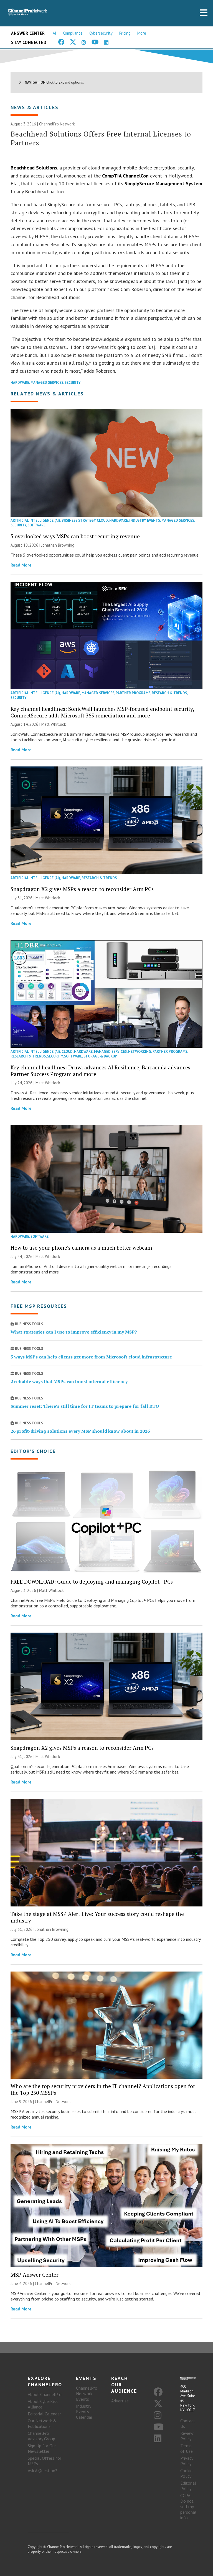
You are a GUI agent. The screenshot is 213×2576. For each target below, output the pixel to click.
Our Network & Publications (42, 2423)
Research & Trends (169, 693)
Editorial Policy (188, 2486)
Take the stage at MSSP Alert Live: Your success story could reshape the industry (97, 1917)
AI (54, 33)
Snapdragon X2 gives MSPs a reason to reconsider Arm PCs (82, 889)
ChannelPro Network (57, 124)
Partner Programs (133, 693)
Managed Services (47, 383)
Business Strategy (78, 520)
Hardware (20, 383)
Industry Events (145, 520)
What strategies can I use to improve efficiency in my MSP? (74, 1332)
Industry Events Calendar (84, 2412)
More (142, 33)
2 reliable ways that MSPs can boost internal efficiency (69, 1381)
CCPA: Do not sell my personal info (188, 2506)
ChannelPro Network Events (87, 2394)
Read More (21, 565)
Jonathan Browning (58, 545)
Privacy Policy (187, 2461)
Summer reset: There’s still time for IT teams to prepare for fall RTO (85, 1406)
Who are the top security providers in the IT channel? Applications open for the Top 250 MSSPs (103, 2089)
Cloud (102, 520)
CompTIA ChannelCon (125, 176)
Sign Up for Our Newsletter (42, 2448)
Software (36, 525)
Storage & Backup (100, 1056)
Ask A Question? (42, 2471)
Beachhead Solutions (34, 168)
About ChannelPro (45, 2394)
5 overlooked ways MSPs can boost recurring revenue (75, 536)
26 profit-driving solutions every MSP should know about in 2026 (80, 1431)
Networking (140, 1052)
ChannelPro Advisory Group (41, 2436)
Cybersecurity (101, 33)
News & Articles (35, 107)
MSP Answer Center (35, 2275)
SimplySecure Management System (163, 183)
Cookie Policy (186, 2473)
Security (73, 383)
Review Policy (187, 2436)
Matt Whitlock (54, 724)
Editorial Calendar (44, 2414)
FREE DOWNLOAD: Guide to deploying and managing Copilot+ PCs (92, 1582)
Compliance (73, 33)
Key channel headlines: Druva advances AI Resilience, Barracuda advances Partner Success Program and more (100, 1071)
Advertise (120, 2401)
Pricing (125, 33)
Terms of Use (187, 2448)
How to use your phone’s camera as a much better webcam (81, 1248)
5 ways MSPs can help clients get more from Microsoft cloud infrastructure (91, 1357)
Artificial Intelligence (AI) (35, 520)
